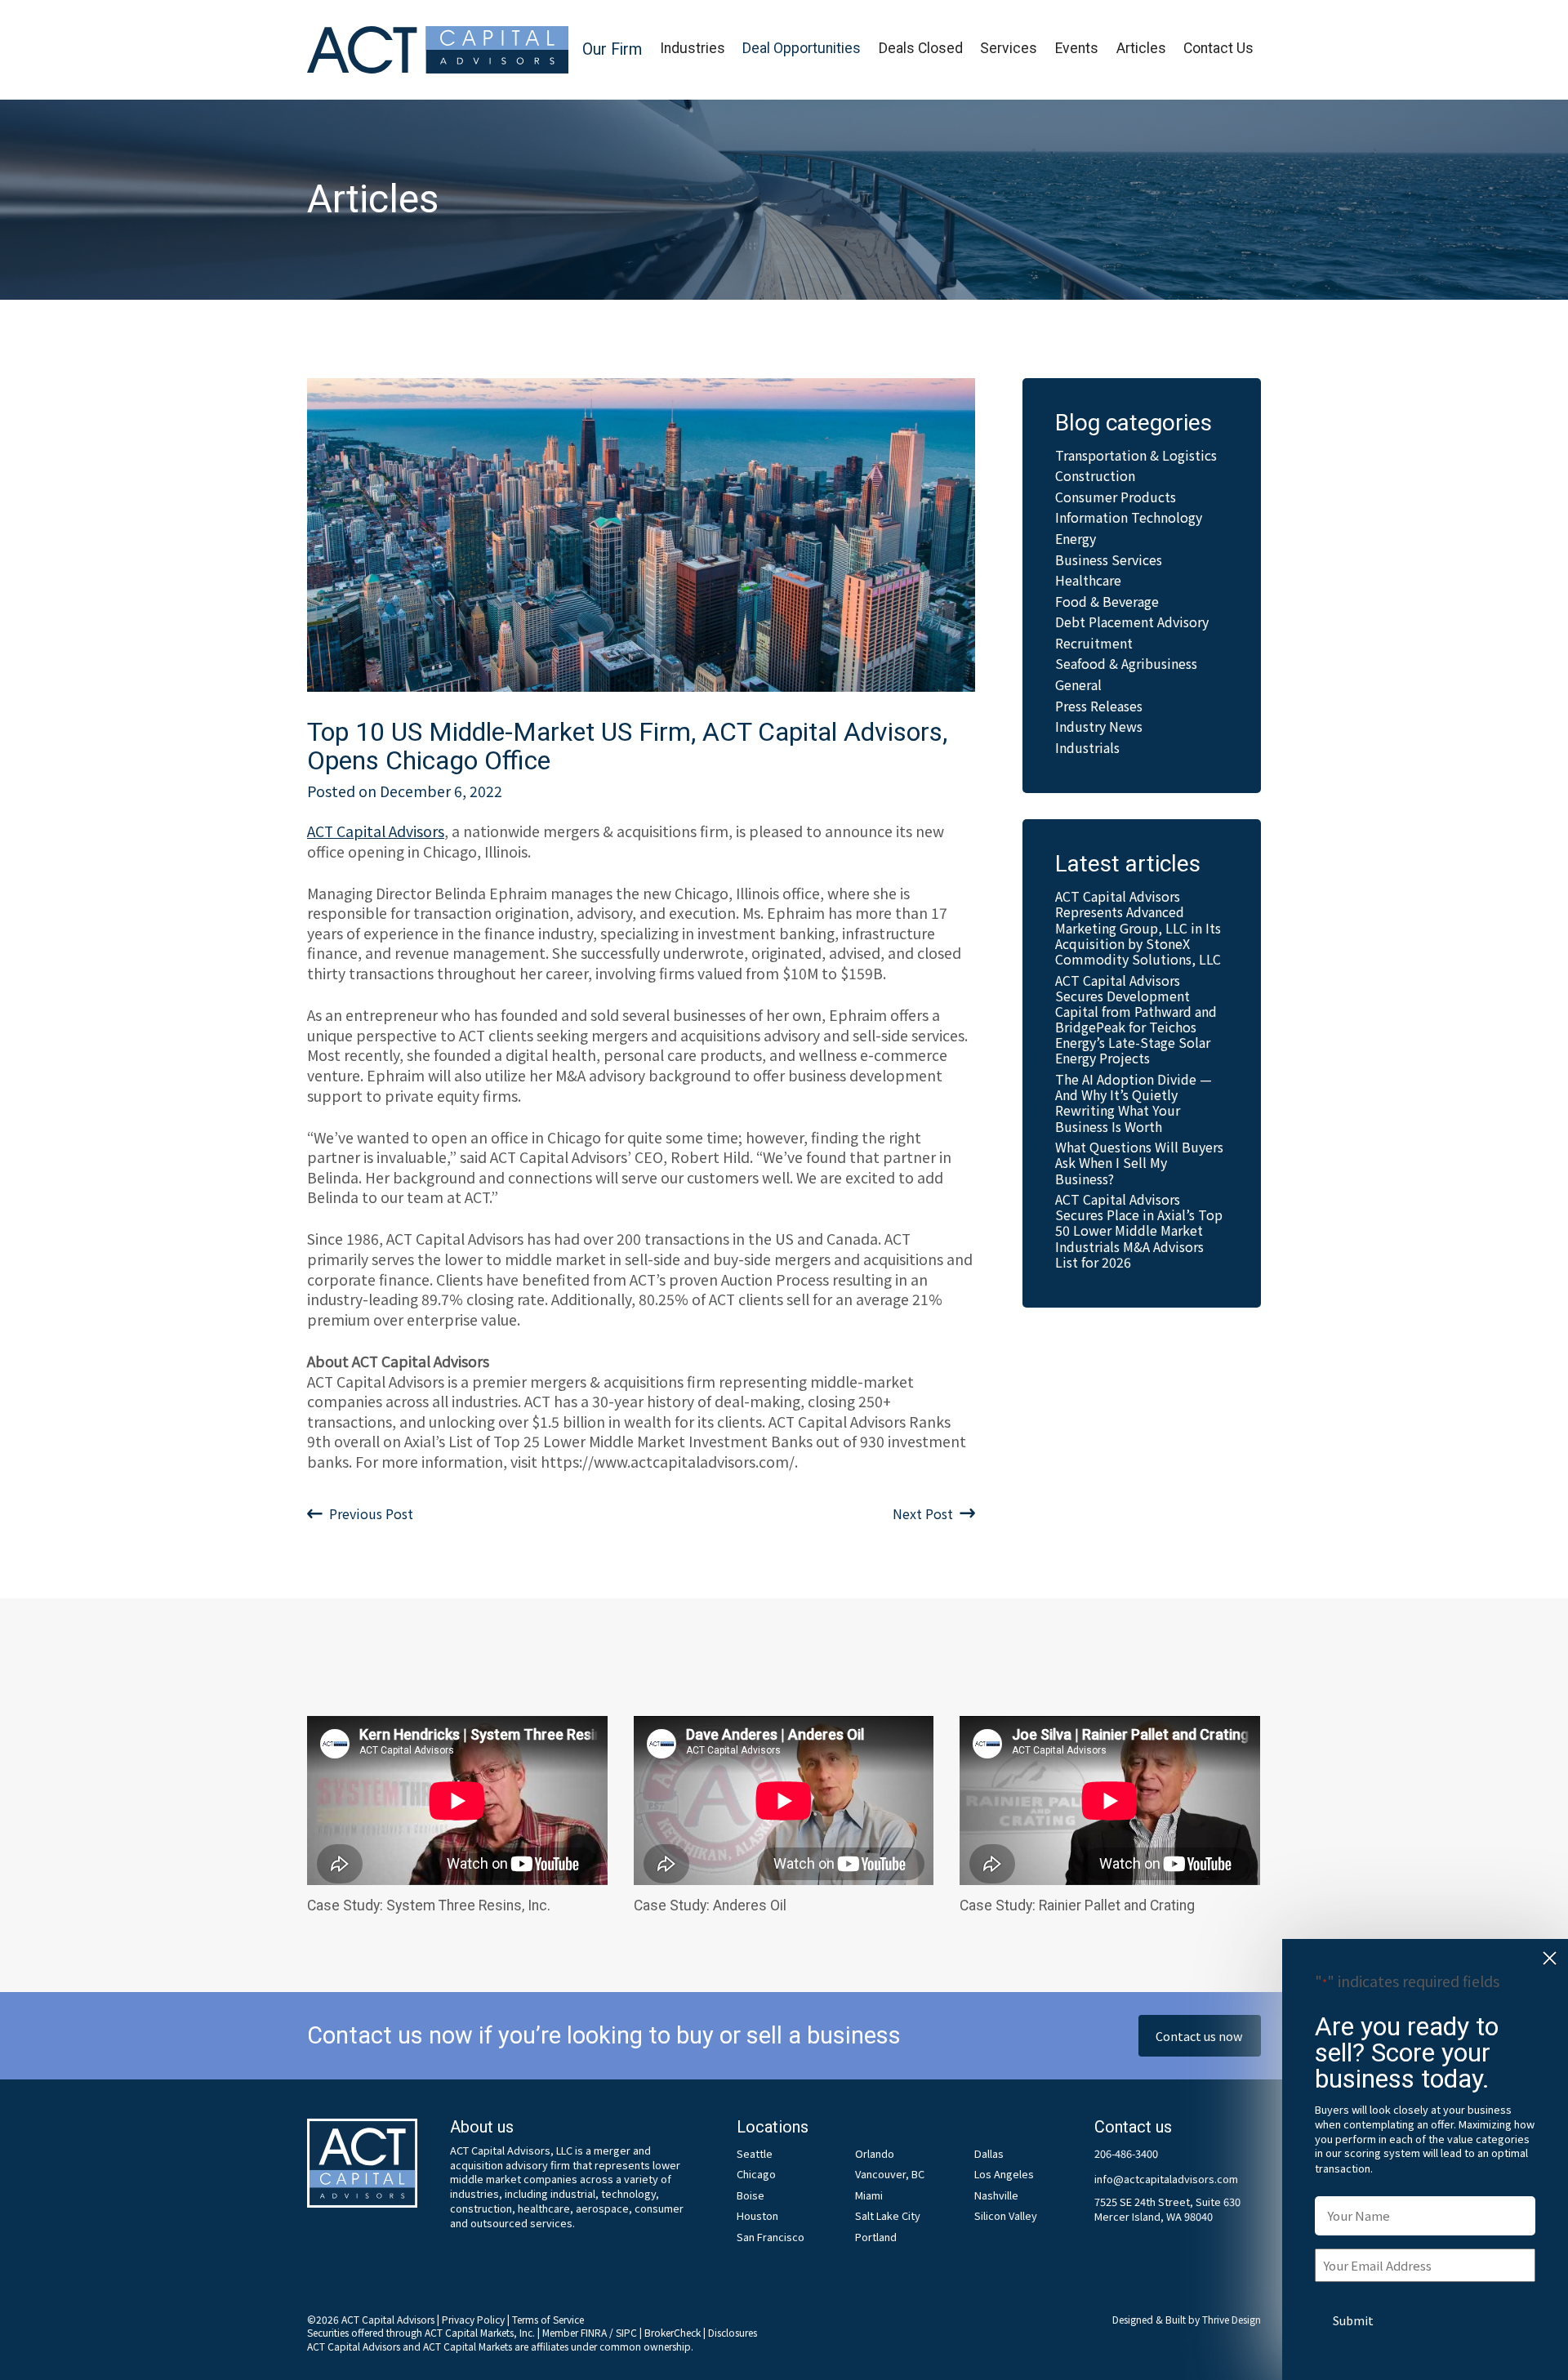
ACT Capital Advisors (376, 831)
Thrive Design (1232, 2319)
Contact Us (1218, 48)
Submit (1353, 2320)
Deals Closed (921, 48)
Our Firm (612, 49)
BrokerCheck (673, 2332)
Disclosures (733, 2332)
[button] (612, 50)
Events (1077, 48)
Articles (1141, 48)
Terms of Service (548, 2319)
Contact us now (1199, 2036)
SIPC (626, 2332)
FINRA (594, 2332)
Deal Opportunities (802, 48)
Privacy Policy (473, 2319)
